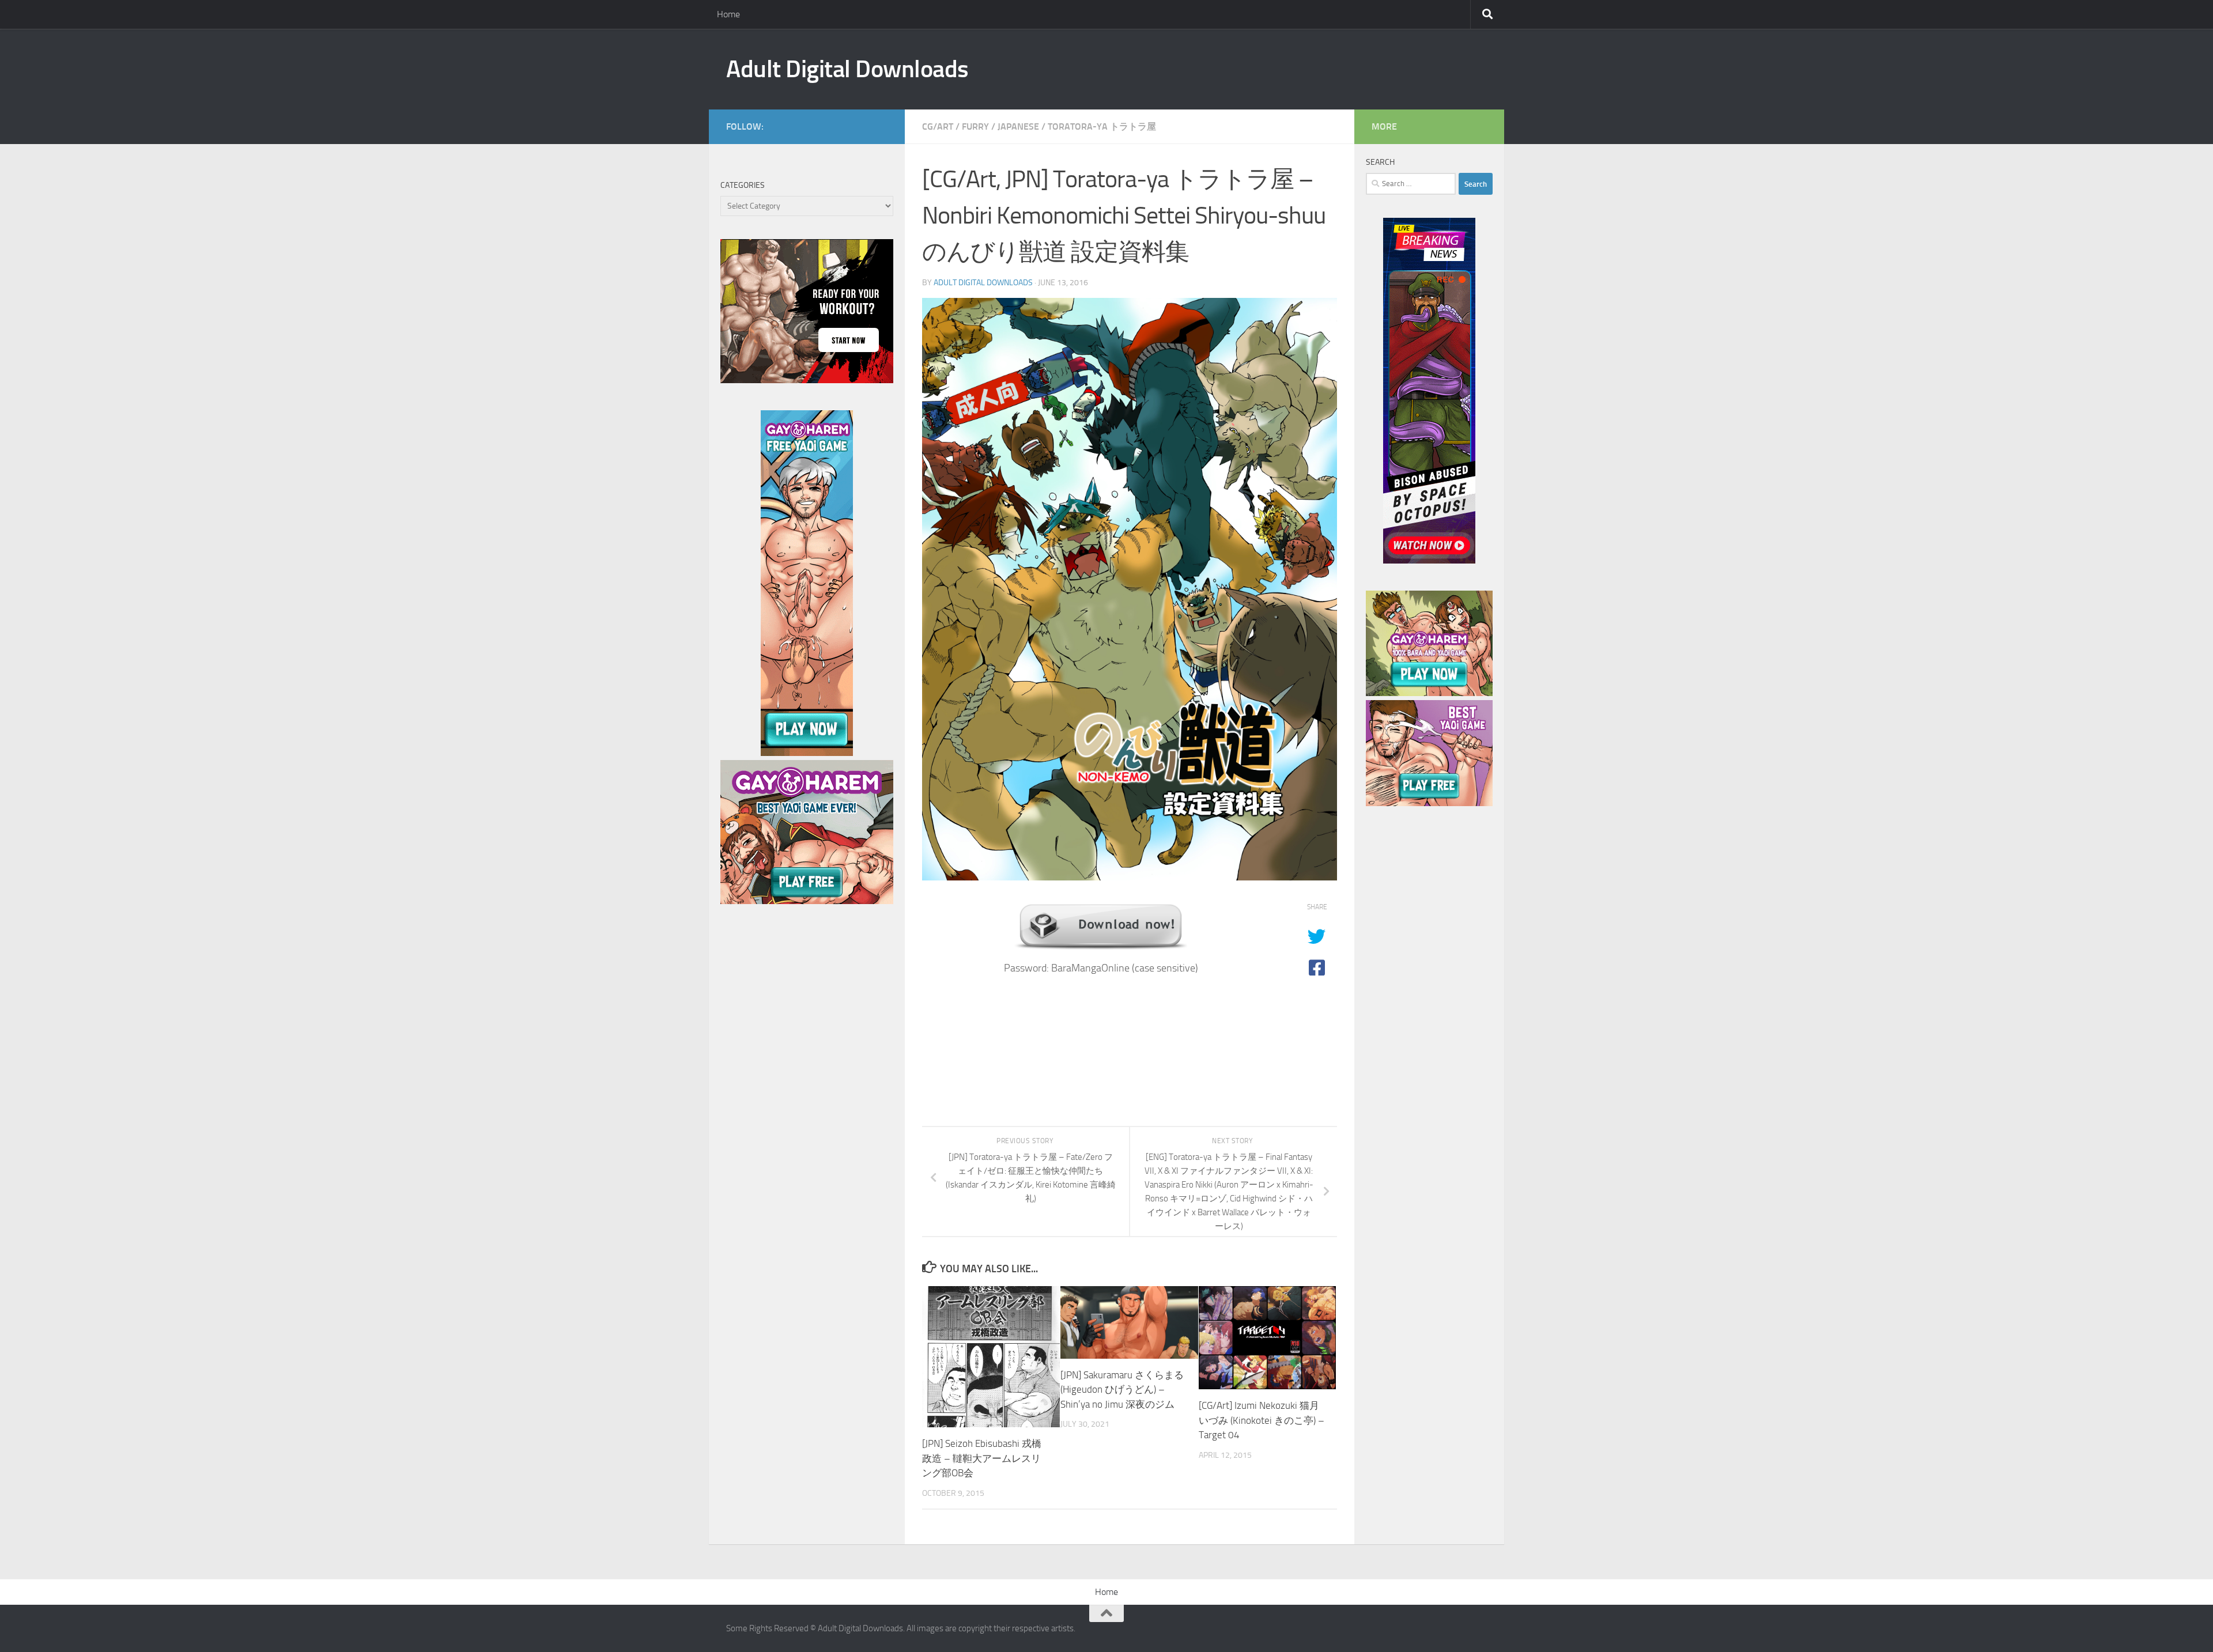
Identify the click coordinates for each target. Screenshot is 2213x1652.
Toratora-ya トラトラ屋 (1102, 126)
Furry (975, 126)
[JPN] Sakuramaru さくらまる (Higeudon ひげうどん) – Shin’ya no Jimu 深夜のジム (1122, 1390)
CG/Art (938, 126)
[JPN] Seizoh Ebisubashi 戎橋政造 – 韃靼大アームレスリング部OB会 (982, 1458)
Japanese (1018, 126)
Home (728, 14)
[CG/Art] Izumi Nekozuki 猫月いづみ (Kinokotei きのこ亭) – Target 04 (1262, 1420)
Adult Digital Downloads (847, 69)
